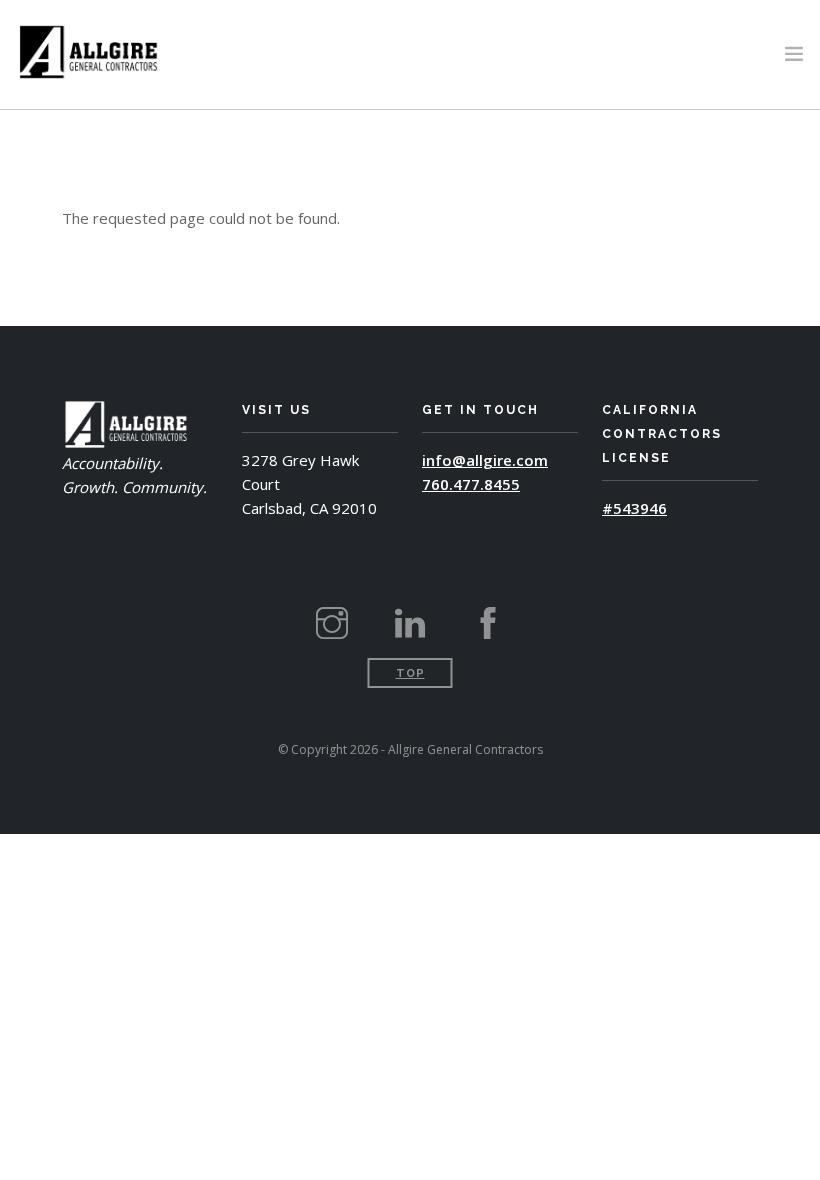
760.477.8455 (471, 484)
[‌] (332, 631)
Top (410, 673)
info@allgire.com (485, 460)
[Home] (88, 50)
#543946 (634, 508)
